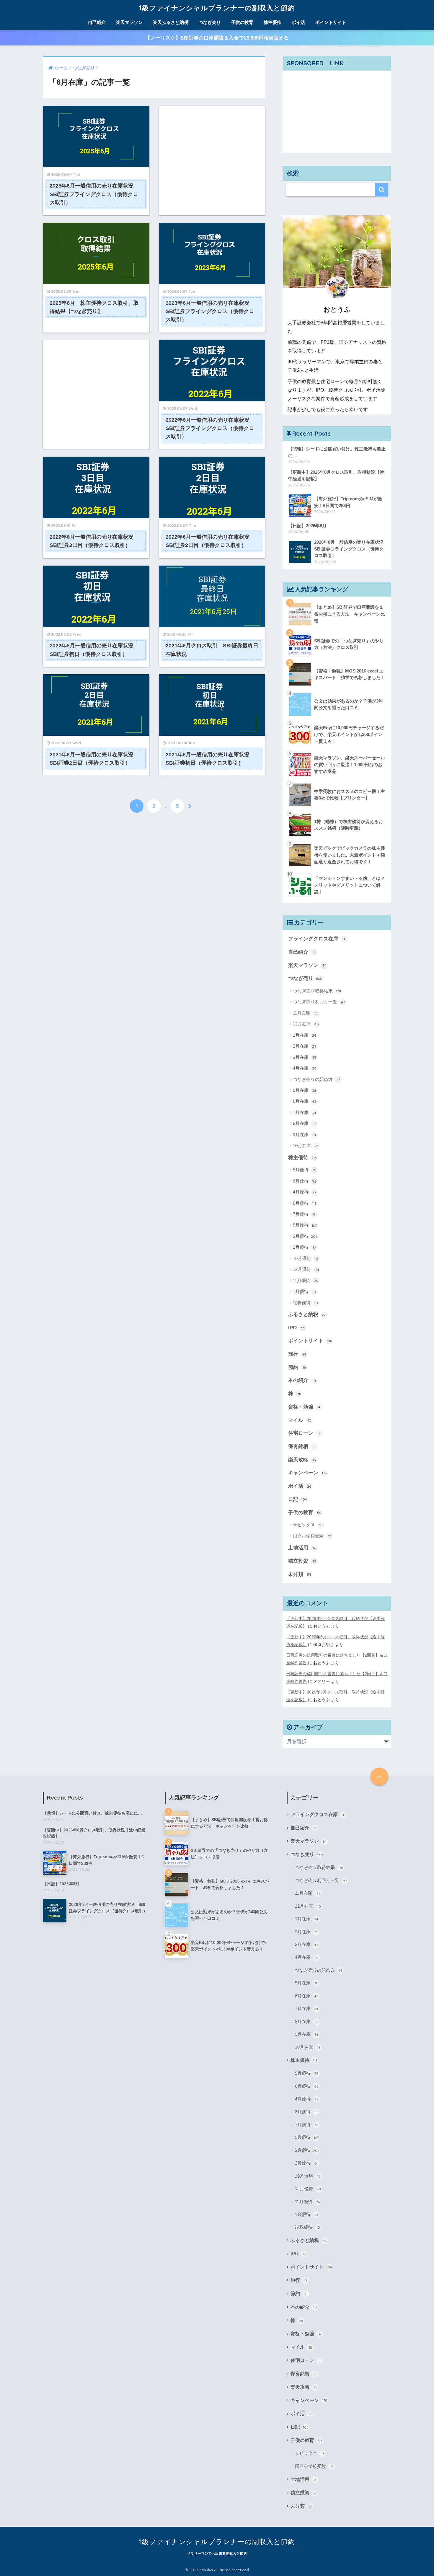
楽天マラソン (129, 22)
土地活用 (302, 1548)
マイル (300, 1420)
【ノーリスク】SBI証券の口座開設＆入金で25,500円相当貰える (217, 38)
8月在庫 (305, 1123)
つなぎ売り (210, 22)
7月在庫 (304, 1112)
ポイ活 (298, 22)
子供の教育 (242, 22)
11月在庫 (305, 1013)
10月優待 (306, 1258)
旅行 (297, 1354)
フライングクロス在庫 (316, 939)
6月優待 (305, 1181)
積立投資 (302, 1561)
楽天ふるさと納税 (171, 22)
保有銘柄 (302, 1446)
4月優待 (305, 1192)
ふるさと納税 (307, 1314)
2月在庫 (305, 1046)
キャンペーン (307, 1473)
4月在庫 (305, 1068)
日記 (298, 1499)
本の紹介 (302, 1380)
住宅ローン (304, 1433)
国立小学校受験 (312, 1536)
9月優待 (305, 1225)
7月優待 (304, 1214)
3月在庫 (305, 1057)
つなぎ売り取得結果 (317, 991)
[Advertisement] (212, 148)
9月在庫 (304, 1135)
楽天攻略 (302, 1460)
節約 (297, 1367)
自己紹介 (97, 22)
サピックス (308, 1525)
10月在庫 (306, 1145)
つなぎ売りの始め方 (317, 1079)
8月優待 (305, 1203)
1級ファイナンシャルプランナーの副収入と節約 (217, 8)
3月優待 (305, 1236)
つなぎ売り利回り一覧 (319, 1002)
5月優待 (305, 1170)
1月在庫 (305, 1035)
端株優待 (305, 1303)
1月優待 (304, 1291)
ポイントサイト (331, 22)
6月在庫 (305, 1101)
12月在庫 (306, 1024)
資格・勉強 (304, 1407)
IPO (296, 1328)
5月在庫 (305, 1090)
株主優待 (273, 22)
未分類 (300, 1574)
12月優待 (306, 1269)
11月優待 (305, 1280)
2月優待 (305, 1247)
